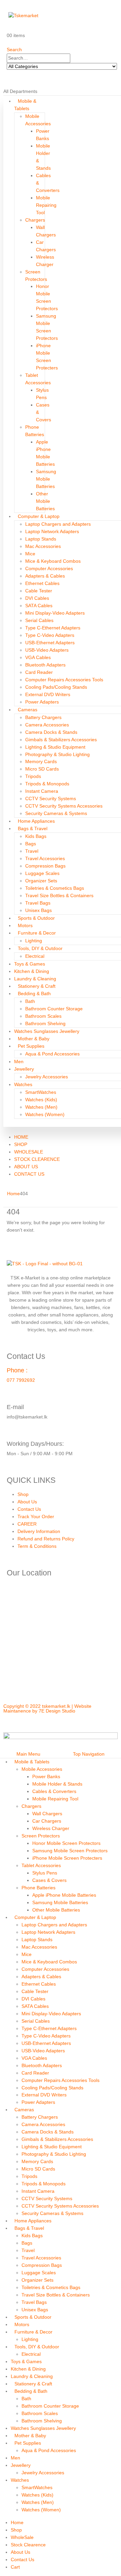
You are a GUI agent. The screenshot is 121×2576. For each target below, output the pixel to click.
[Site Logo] (25, 21)
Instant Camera (42, 791)
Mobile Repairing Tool (46, 205)
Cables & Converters (54, 1791)
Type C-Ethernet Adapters (53, 628)
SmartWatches (41, 1092)
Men (19, 1062)
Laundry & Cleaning (35, 979)
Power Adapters (42, 702)
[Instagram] (30, 1722)
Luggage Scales (42, 873)
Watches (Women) (45, 1114)
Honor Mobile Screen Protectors (66, 1843)
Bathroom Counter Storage (54, 1009)
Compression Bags (45, 866)
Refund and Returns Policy (46, 1539)
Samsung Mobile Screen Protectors (70, 1851)
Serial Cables (39, 620)
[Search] (9, 74)
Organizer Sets (41, 881)
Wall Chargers (47, 1814)
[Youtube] (66, 1722)
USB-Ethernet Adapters (50, 643)
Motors (25, 925)
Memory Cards (41, 761)
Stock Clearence (28, 2545)
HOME (21, 1137)
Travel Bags (38, 903)
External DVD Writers (48, 694)
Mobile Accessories (42, 1769)
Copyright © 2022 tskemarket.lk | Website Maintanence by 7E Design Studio (47, 1708)
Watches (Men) (41, 1107)
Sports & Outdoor (36, 918)
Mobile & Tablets (32, 1762)
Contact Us (29, 1509)
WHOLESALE (29, 1152)
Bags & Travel (33, 828)
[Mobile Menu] (9, 7)
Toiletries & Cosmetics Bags (55, 888)
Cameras (28, 710)
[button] (14, 50)
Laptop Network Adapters (52, 531)
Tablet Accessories (41, 1865)
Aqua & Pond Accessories (52, 1054)
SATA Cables (39, 606)
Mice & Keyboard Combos (53, 561)
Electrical (35, 956)
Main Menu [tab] (28, 1754)
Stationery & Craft (37, 986)
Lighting (34, 941)
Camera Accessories (47, 725)
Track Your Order (36, 1517)
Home (17, 2522)
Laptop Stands (41, 539)
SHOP (21, 1144)
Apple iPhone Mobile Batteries (64, 1895)
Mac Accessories (43, 546)
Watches (23, 1084)
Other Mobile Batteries (45, 501)
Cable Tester (39, 591)
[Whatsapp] (48, 1722)
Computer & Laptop (39, 516)
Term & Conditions (37, 1546)
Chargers (35, 220)
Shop (23, 1494)
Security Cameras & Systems (56, 813)
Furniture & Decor (37, 933)
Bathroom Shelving (45, 1023)
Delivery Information (39, 1531)
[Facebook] (12, 1722)
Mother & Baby (34, 1039)
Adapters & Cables (45, 576)
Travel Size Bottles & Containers (59, 895)
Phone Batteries (38, 1888)
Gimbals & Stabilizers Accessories (61, 740)
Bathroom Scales (43, 1016)
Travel (32, 851)
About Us (27, 1502)
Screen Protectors (41, 1836)
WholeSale (22, 2537)
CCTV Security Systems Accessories (64, 806)
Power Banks (46, 1776)
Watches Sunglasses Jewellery (47, 1031)
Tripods (33, 776)
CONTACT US (29, 1174)
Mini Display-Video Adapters (55, 613)
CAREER (27, 1524)
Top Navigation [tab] (89, 1754)
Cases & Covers (49, 1880)
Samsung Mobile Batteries (46, 479)
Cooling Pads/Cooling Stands (56, 687)
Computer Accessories (49, 568)
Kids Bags (36, 836)
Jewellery (24, 1069)
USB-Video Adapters (47, 650)
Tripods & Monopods (47, 784)
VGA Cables (38, 657)
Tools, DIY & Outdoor (40, 948)
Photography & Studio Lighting (57, 754)
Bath (30, 1001)
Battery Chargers (43, 717)
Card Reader (39, 672)
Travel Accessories (45, 858)
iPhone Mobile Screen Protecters (67, 1858)
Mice (30, 554)
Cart (15, 2567)
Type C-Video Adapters (50, 635)
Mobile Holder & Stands (57, 1784)
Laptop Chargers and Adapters (58, 524)
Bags (31, 844)
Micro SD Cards (42, 769)
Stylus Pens (45, 1873)
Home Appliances (36, 821)
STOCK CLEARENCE (37, 1159)
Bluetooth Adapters (45, 665)
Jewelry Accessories (47, 1077)
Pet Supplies (31, 1046)
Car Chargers (47, 1821)
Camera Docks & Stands (51, 732)
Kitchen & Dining (32, 971)
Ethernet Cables (42, 583)
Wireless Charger (51, 1828)
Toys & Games (30, 964)
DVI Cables (37, 598)
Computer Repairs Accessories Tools (64, 680)
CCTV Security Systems (51, 798)
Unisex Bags (38, 910)
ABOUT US (26, 1167)
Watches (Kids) (41, 1100)
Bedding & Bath (34, 993)
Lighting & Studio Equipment (55, 747)
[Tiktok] (84, 1722)
